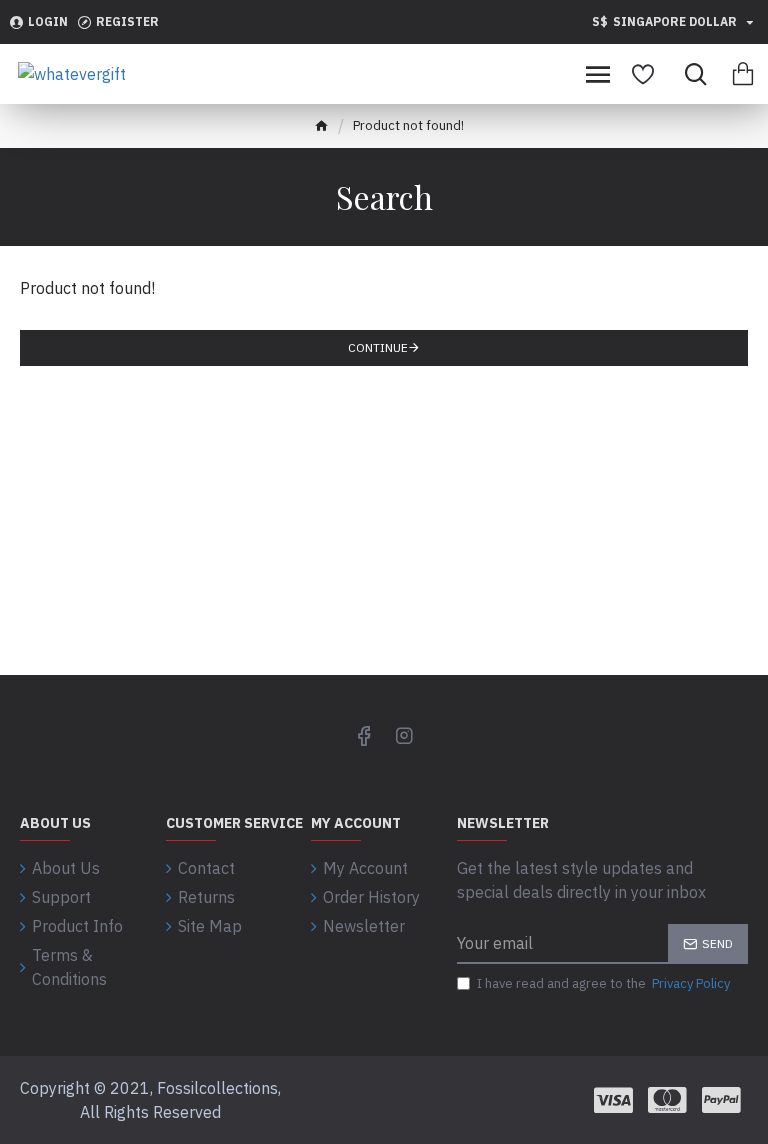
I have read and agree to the (603, 983)
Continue (378, 347)
